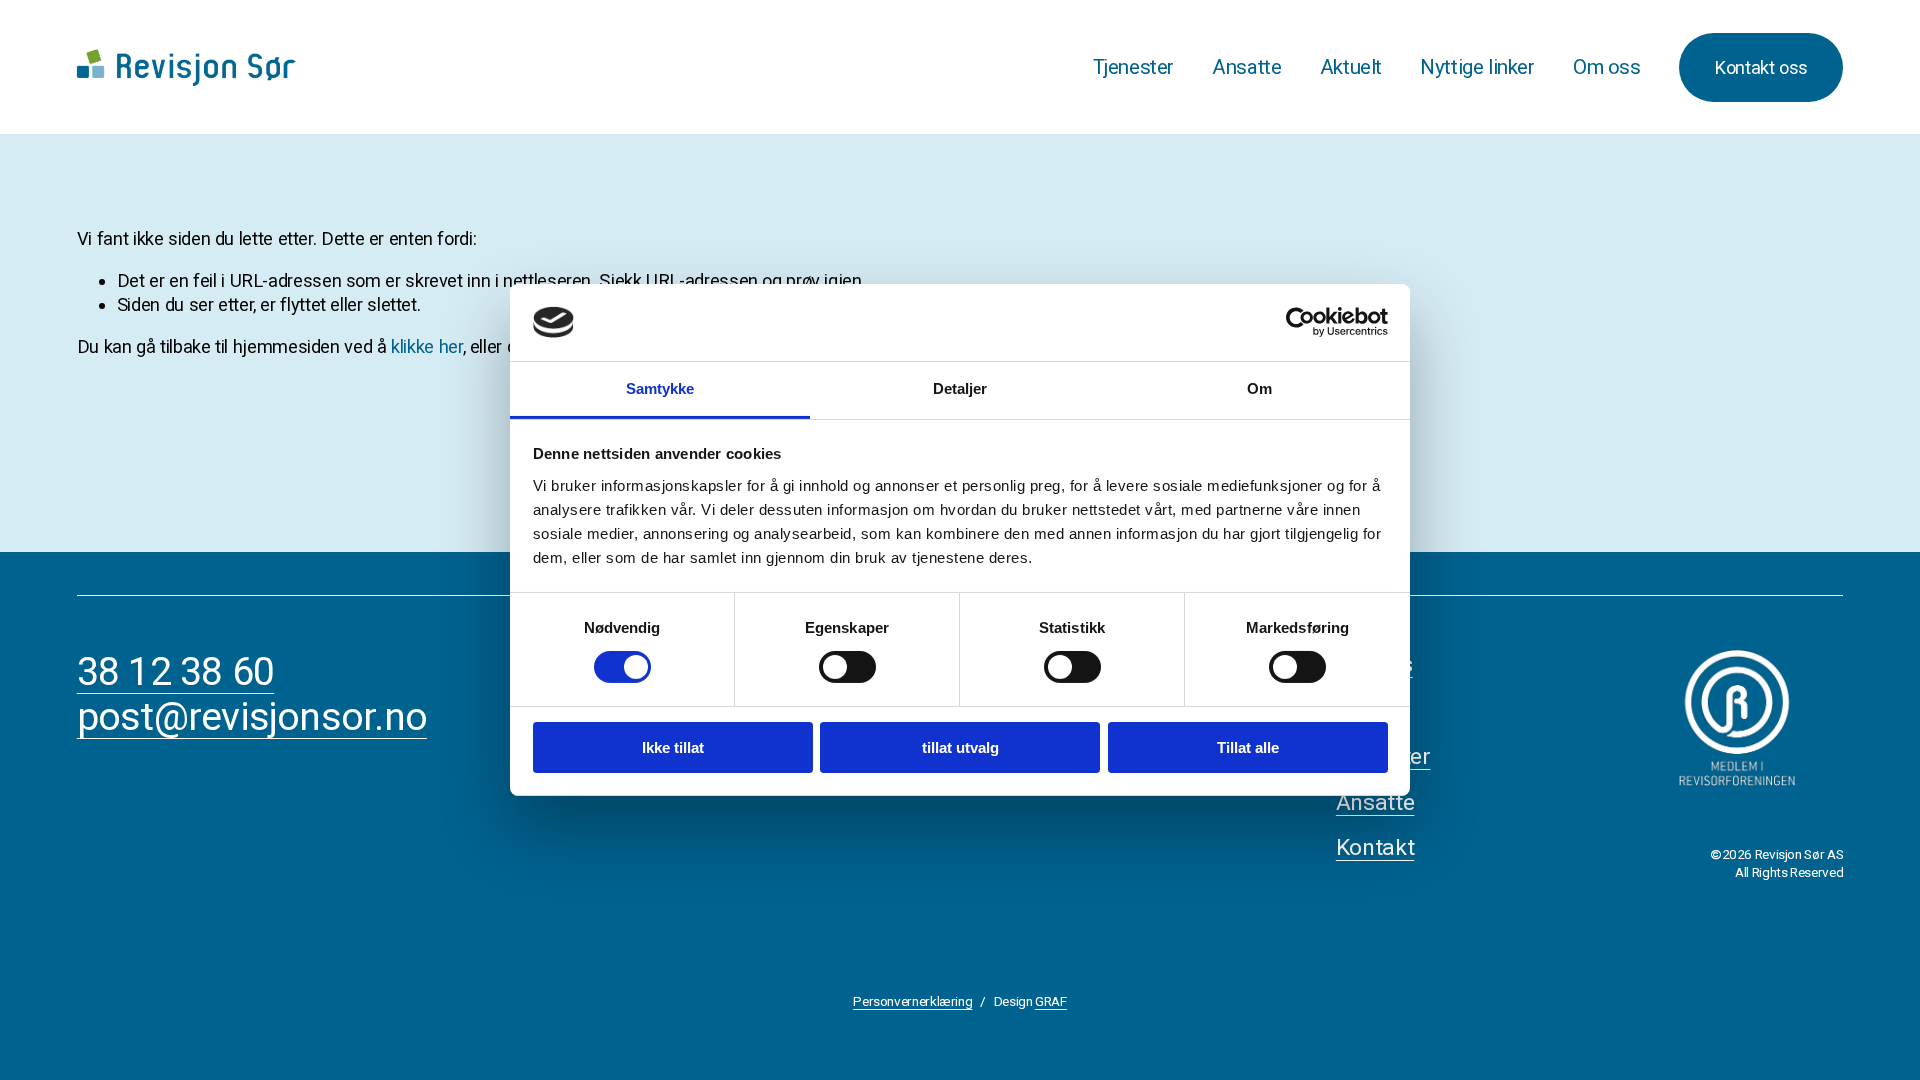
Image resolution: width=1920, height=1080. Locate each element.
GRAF (1051, 1001)
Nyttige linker (1477, 67)
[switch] (847, 667)
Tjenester (1133, 67)
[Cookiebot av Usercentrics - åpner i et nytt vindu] (1300, 322)
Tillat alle (1248, 747)
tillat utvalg (960, 747)
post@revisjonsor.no (252, 717)
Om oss (1607, 67)
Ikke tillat (673, 747)
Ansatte (1246, 67)
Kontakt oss (1761, 67)
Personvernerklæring (912, 1001)
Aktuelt (1351, 67)
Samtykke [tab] (660, 388)
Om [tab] (1259, 388)
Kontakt (1375, 847)
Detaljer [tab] (960, 388)
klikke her (426, 346)
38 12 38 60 (175, 672)
